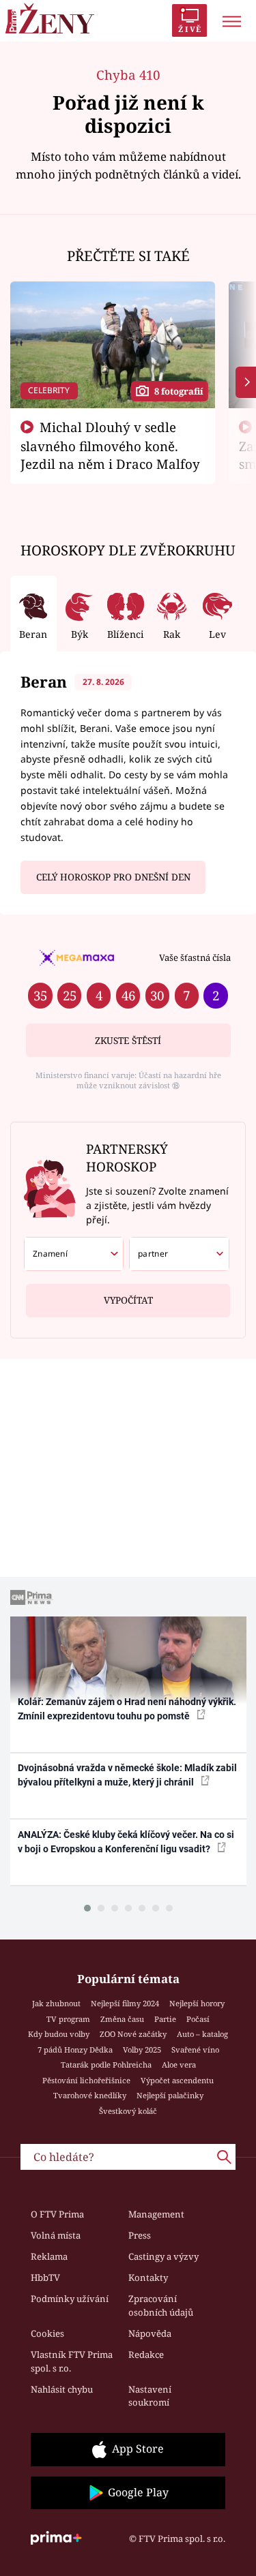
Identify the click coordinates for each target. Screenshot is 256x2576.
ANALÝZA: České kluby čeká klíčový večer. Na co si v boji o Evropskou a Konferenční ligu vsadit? (126, 1842)
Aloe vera (179, 2065)
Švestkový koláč (128, 2111)
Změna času (122, 2019)
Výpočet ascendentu (177, 2080)
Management (156, 2214)
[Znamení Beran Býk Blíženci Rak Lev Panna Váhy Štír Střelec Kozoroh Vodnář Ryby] (74, 1254)
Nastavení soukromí (150, 2396)
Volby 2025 (142, 2050)
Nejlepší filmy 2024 (125, 2003)
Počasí (198, 2019)
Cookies (47, 2333)
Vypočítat (128, 1300)
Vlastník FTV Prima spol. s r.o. (72, 2361)
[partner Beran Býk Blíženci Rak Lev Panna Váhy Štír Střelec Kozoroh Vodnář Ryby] (179, 1254)
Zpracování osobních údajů (161, 2305)
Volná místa (56, 2235)
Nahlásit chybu (62, 2389)
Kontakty (148, 2278)
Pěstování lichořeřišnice (86, 2080)
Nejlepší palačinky (170, 2095)
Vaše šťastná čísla (195, 957)
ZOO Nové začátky (133, 2034)
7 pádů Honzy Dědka (75, 2050)
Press (140, 2235)
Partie (165, 2019)
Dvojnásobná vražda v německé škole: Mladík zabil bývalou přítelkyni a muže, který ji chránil (127, 1775)
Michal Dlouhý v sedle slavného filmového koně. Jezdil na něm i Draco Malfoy (110, 446)
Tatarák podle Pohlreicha (106, 2065)
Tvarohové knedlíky (90, 2095)
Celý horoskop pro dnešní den (113, 877)
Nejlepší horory (197, 2003)
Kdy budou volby (59, 2034)
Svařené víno (195, 2050)
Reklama (49, 2256)
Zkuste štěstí (128, 1041)
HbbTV (45, 2278)
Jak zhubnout (56, 2003)
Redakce (146, 2355)
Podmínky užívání (70, 2299)
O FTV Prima (57, 2214)
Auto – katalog (202, 2034)
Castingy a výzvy (163, 2256)
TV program (68, 2019)
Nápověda (150, 2333)
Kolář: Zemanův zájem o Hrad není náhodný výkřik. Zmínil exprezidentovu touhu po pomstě (127, 1709)
